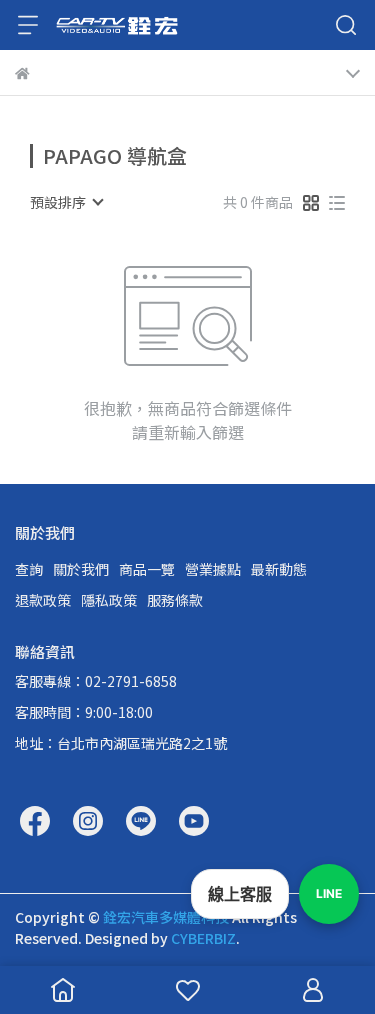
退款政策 (43, 600)
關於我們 (81, 569)
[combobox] (66, 202)
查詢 (29, 569)
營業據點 (213, 569)
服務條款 (175, 600)
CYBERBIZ (203, 938)
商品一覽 (147, 569)
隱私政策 (109, 600)
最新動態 (279, 569)
